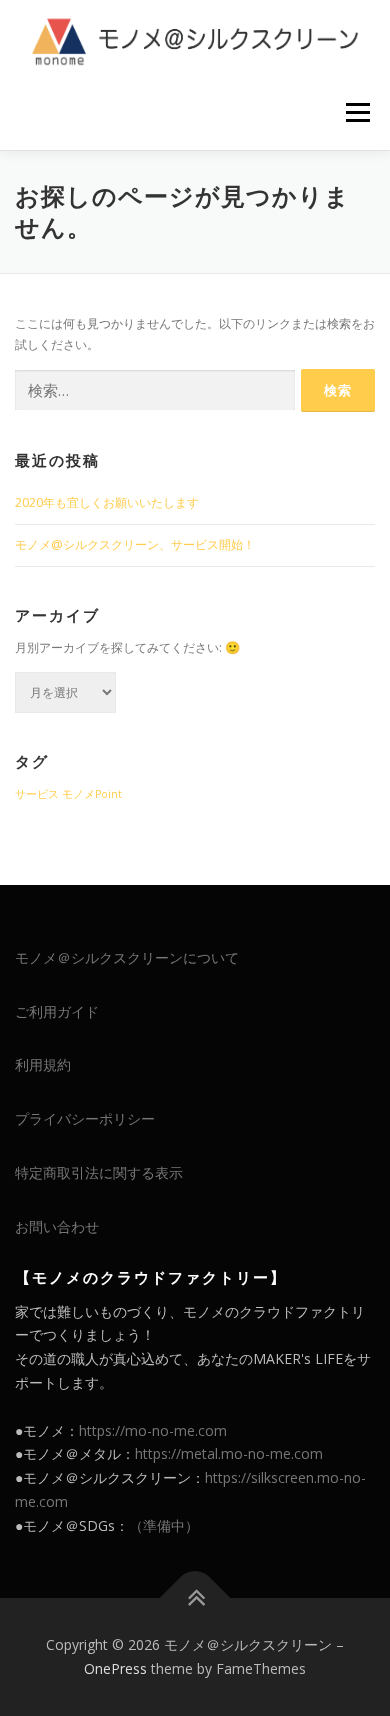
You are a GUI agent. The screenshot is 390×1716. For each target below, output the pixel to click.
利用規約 (43, 1064)
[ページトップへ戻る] (195, 1598)
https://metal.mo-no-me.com (229, 1453)
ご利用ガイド (57, 1011)
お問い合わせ (57, 1226)
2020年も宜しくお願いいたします (107, 502)
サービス (37, 794)
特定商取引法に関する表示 (99, 1172)
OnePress (115, 1668)
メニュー (357, 112)
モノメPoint (92, 794)
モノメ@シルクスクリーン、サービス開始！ (135, 544)
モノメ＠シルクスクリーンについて (127, 957)
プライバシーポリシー (85, 1118)
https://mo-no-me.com (153, 1430)
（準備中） (164, 1525)
